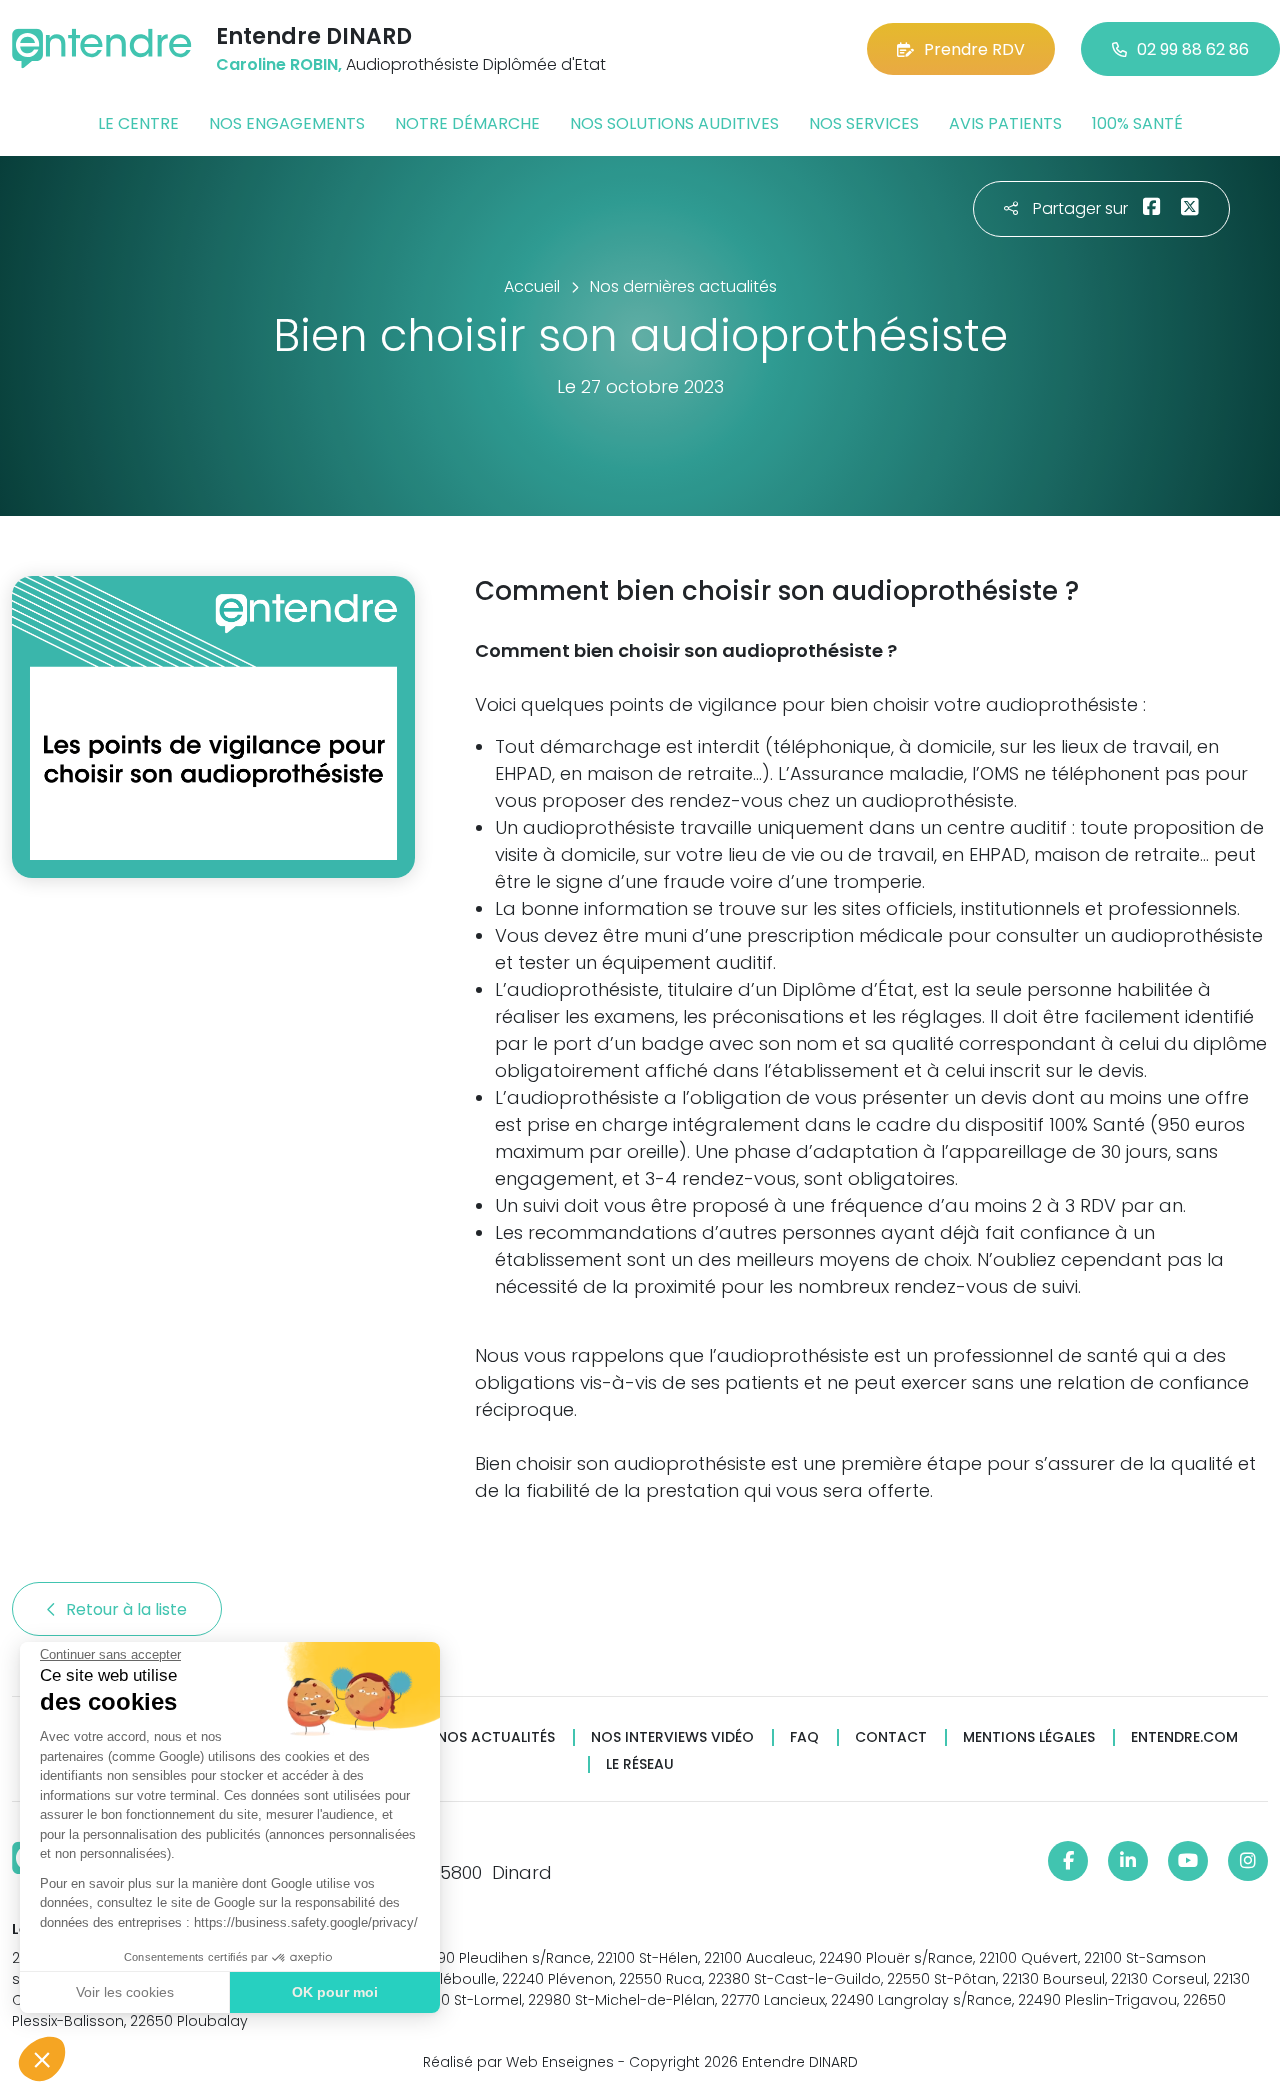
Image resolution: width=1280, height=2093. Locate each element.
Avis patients (1005, 123)
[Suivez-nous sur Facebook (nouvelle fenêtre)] (1068, 1861)
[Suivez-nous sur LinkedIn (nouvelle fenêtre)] (1128, 1861)
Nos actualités (496, 1737)
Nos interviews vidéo (672, 1737)
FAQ (804, 1737)
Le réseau (640, 1764)
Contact (891, 1737)
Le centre (138, 123)
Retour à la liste (128, 1609)
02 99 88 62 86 (1193, 49)
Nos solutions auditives (674, 123)
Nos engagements (287, 123)
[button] (42, 2059)
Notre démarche (467, 123)
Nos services (864, 123)
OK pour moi (335, 1992)
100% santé (1137, 123)
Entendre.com (1184, 1737)
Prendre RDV (974, 49)
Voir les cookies (125, 1992)
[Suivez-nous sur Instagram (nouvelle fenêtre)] (1248, 1861)
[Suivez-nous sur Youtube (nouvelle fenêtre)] (1188, 1861)
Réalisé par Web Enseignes (518, 2062)
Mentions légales (1029, 1737)
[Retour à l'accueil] (102, 48)
